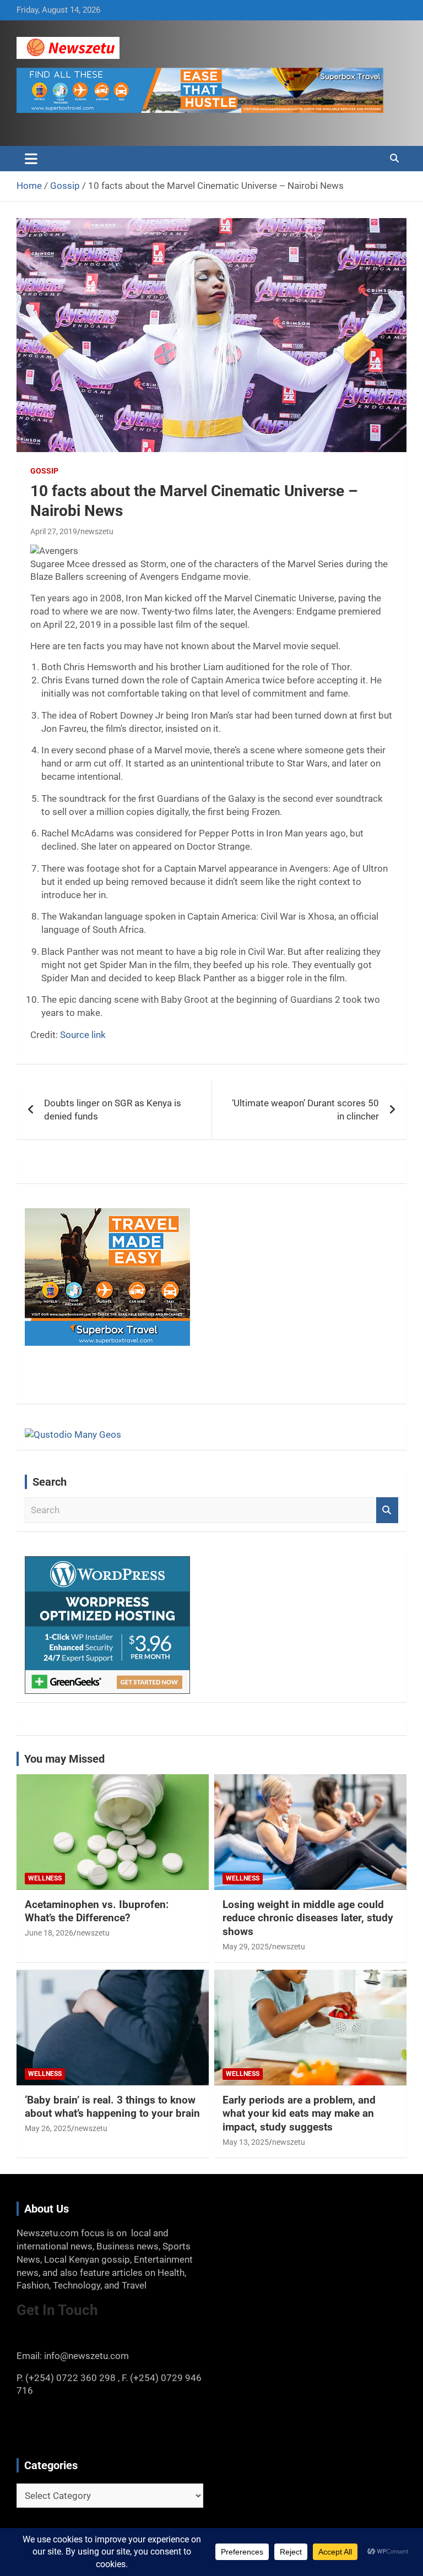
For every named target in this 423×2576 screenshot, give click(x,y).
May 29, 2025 (246, 1947)
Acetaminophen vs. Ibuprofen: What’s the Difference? (97, 1911)
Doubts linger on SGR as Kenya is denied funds (113, 1110)
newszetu (97, 531)
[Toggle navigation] (31, 159)
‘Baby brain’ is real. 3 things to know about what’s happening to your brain (112, 2107)
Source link (83, 1035)
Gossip (44, 471)
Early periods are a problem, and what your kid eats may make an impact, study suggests (299, 2113)
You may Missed (64, 1759)
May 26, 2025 (48, 2128)
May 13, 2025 (246, 2142)
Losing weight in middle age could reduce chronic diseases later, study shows (308, 1918)
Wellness (45, 1878)
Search (387, 1510)
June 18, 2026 (49, 1933)
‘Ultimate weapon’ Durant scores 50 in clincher (305, 1110)
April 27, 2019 (54, 531)
